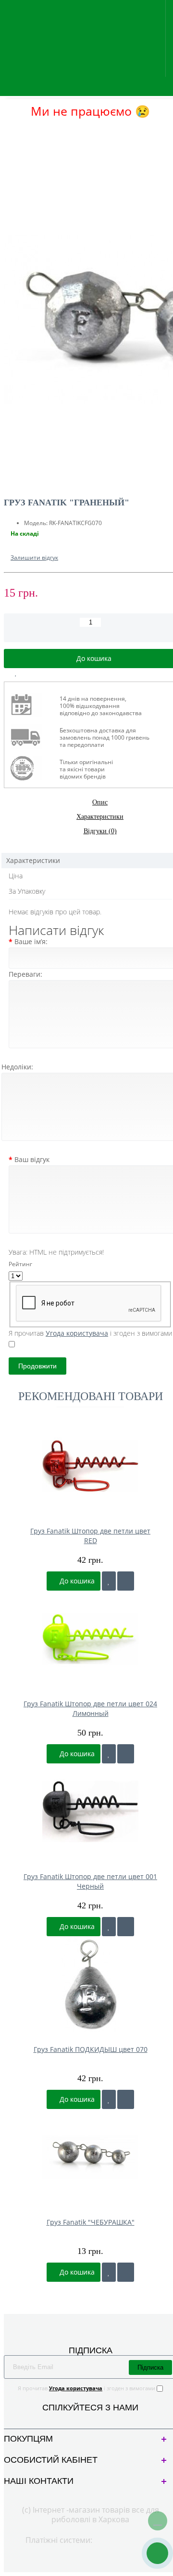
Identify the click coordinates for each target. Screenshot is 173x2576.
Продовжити (37, 1366)
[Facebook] (82, 2419)
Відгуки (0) (100, 831)
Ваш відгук (32, 1159)
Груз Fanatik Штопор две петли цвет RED (90, 1536)
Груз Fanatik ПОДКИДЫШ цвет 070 (91, 2049)
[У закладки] (109, 1581)
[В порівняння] (38, 673)
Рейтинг (20, 1264)
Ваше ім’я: (31, 941)
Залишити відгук (34, 557)
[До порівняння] (126, 1581)
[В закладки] (16, 673)
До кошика (76, 1581)
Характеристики (100, 817)
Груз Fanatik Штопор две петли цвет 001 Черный (90, 1881)
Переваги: (25, 974)
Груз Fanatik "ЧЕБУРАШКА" (91, 2222)
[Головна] (7, 130)
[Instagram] (98, 2419)
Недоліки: (17, 1067)
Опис (100, 802)
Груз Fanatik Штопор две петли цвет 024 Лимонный (90, 1708)
